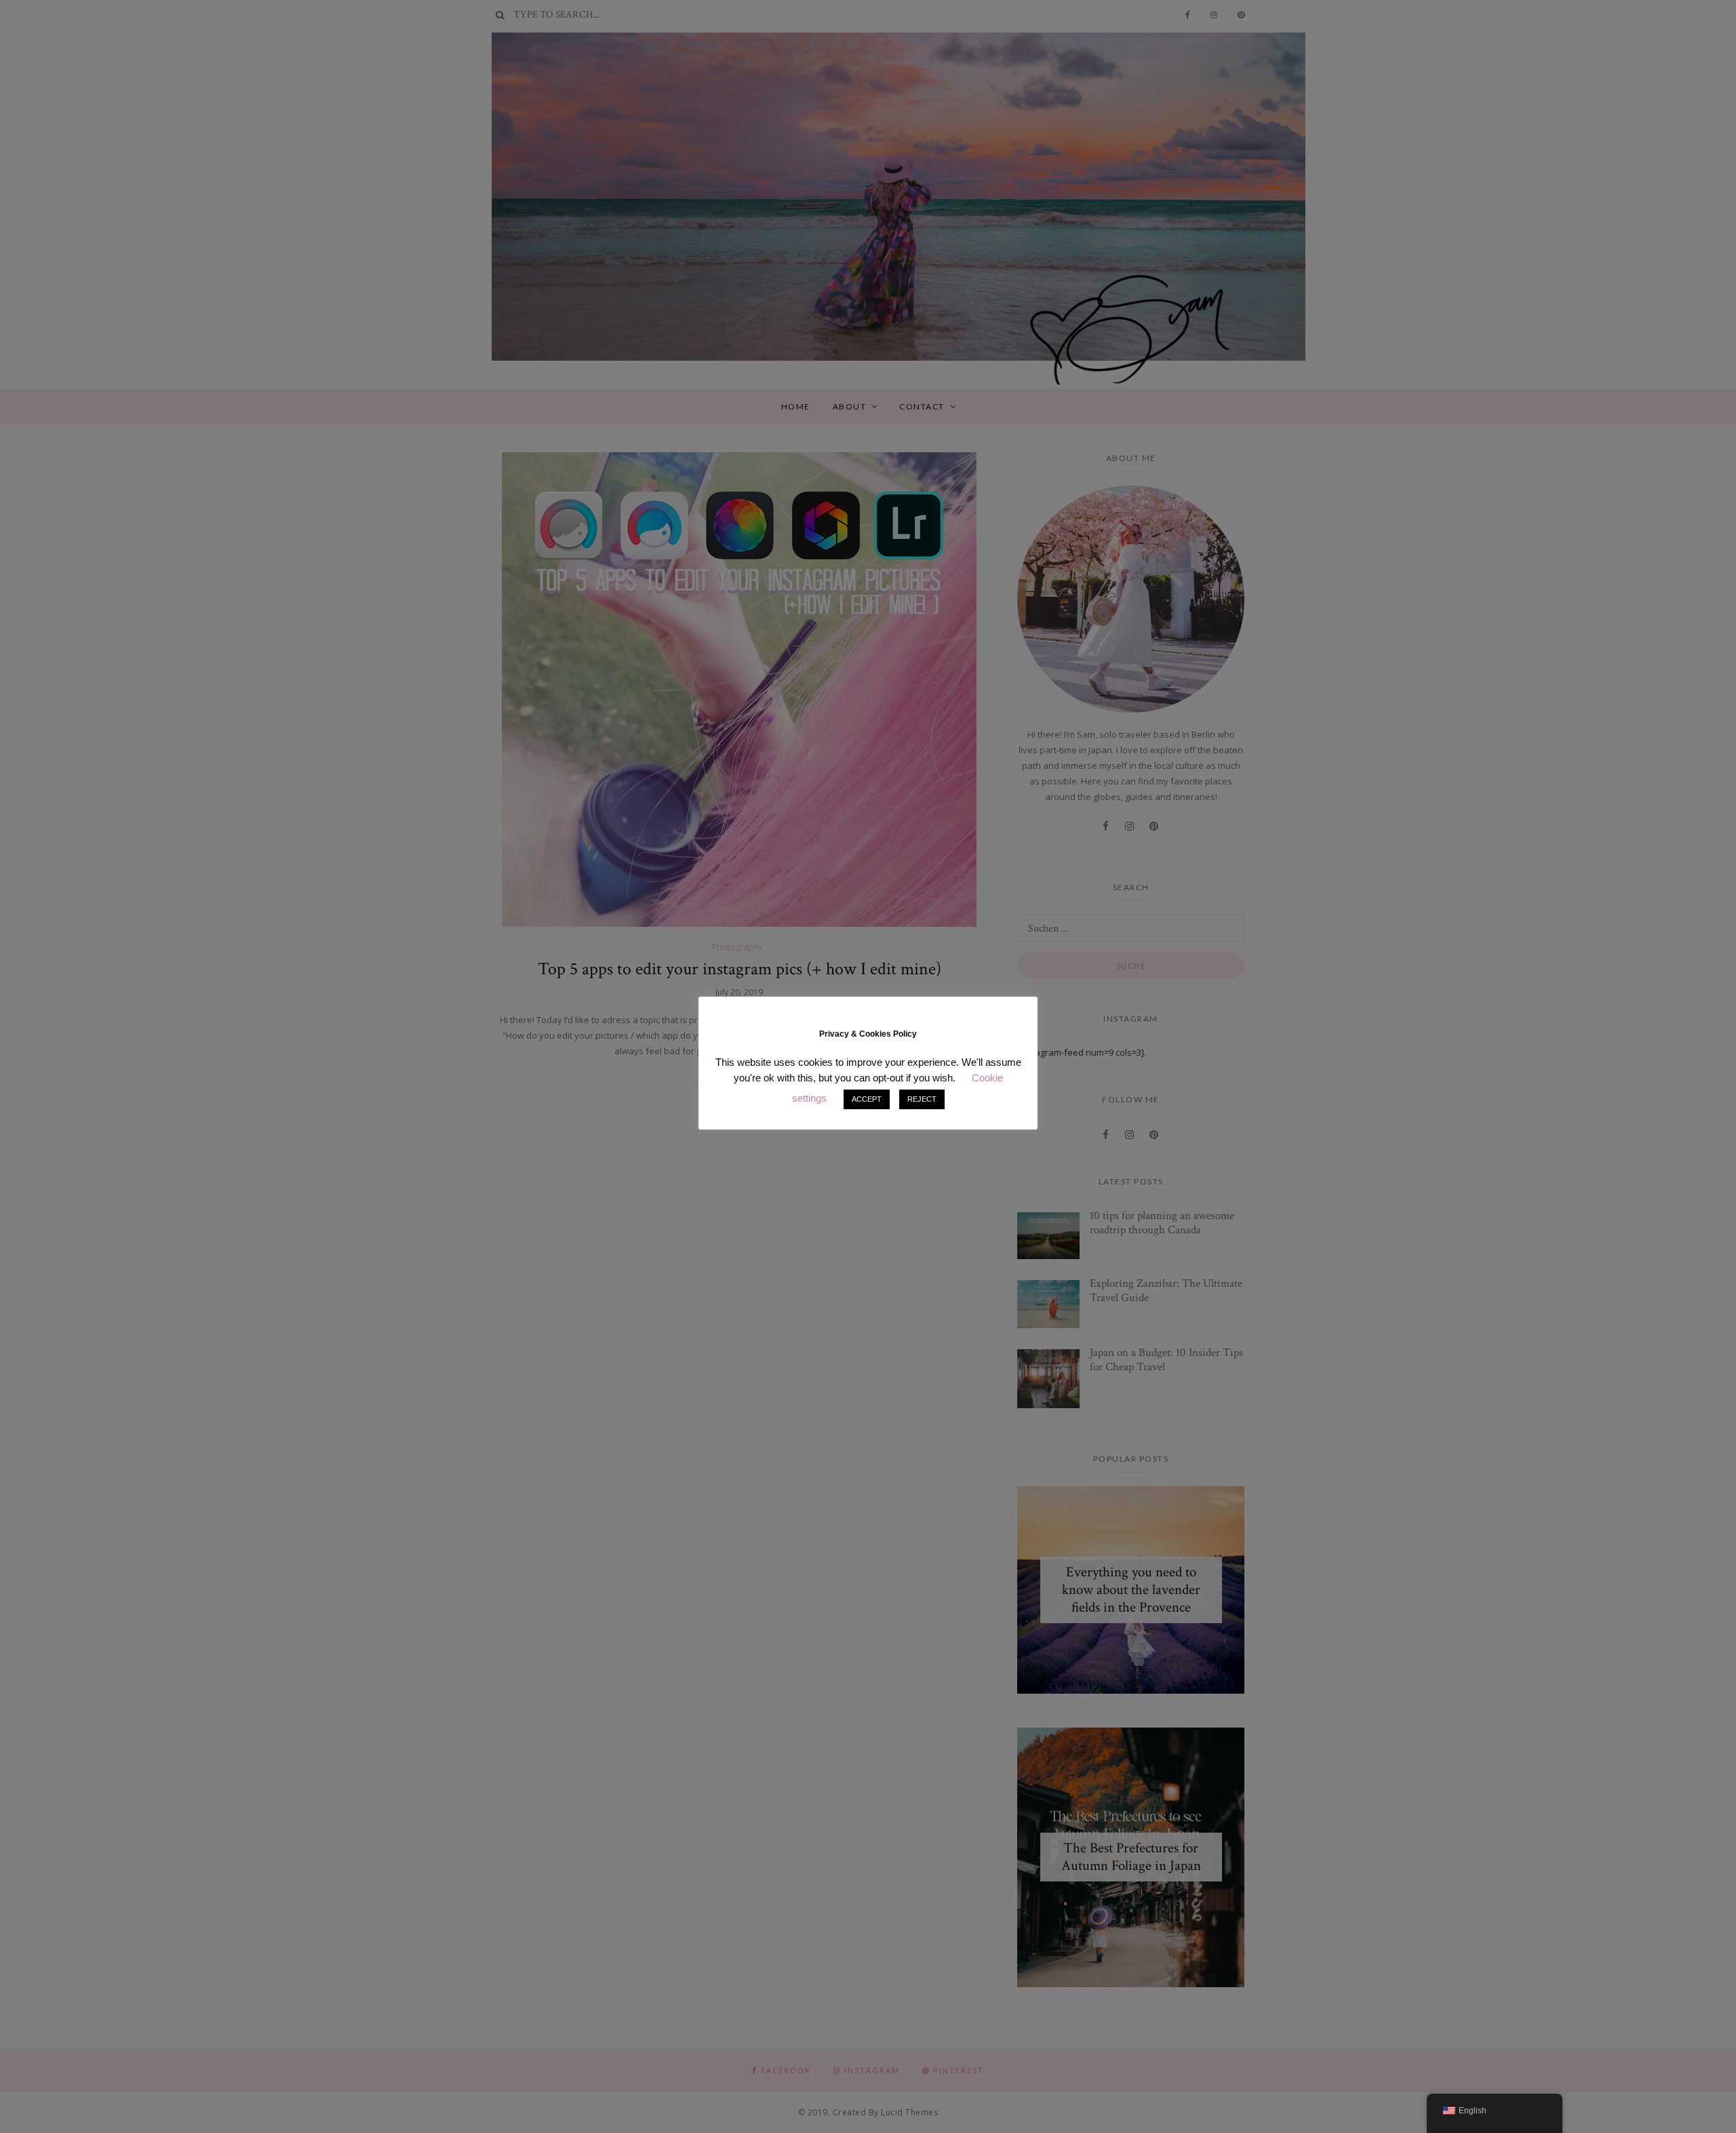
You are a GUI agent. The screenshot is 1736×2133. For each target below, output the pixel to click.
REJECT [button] (922, 1099)
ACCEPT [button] (867, 1099)
